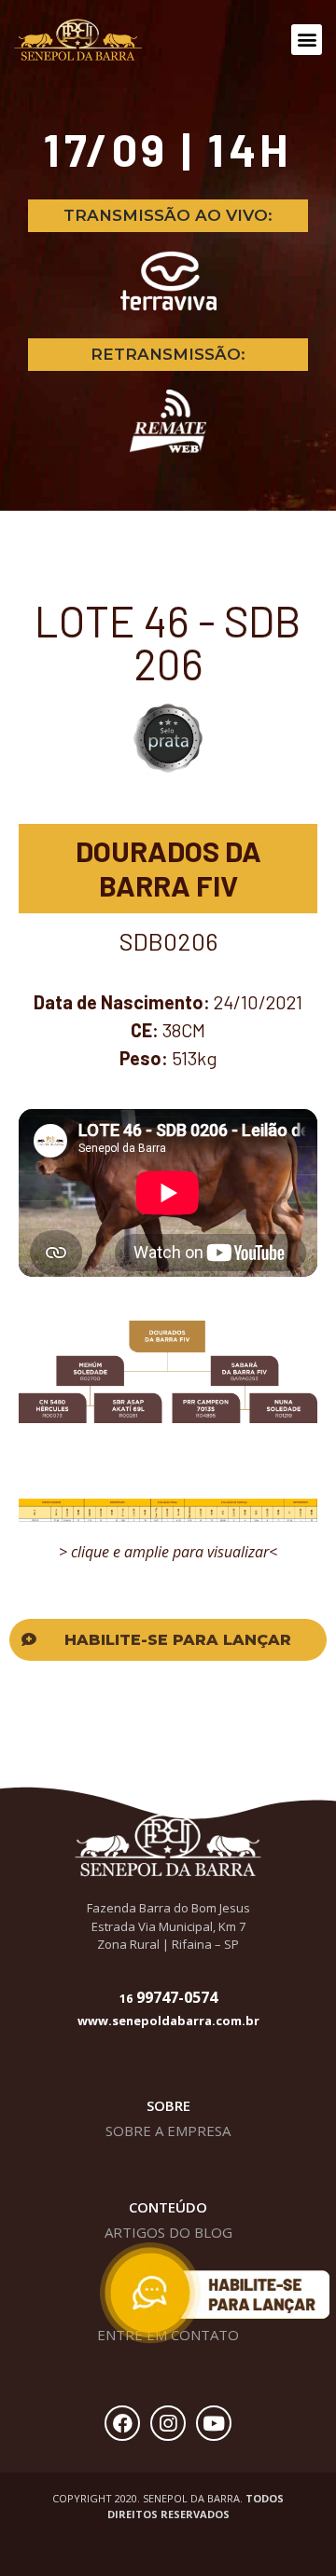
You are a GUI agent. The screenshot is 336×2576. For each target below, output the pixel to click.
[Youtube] (214, 2423)
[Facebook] (122, 2423)
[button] (307, 40)
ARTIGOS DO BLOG (168, 2232)
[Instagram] (168, 2423)
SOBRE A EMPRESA (168, 2131)
